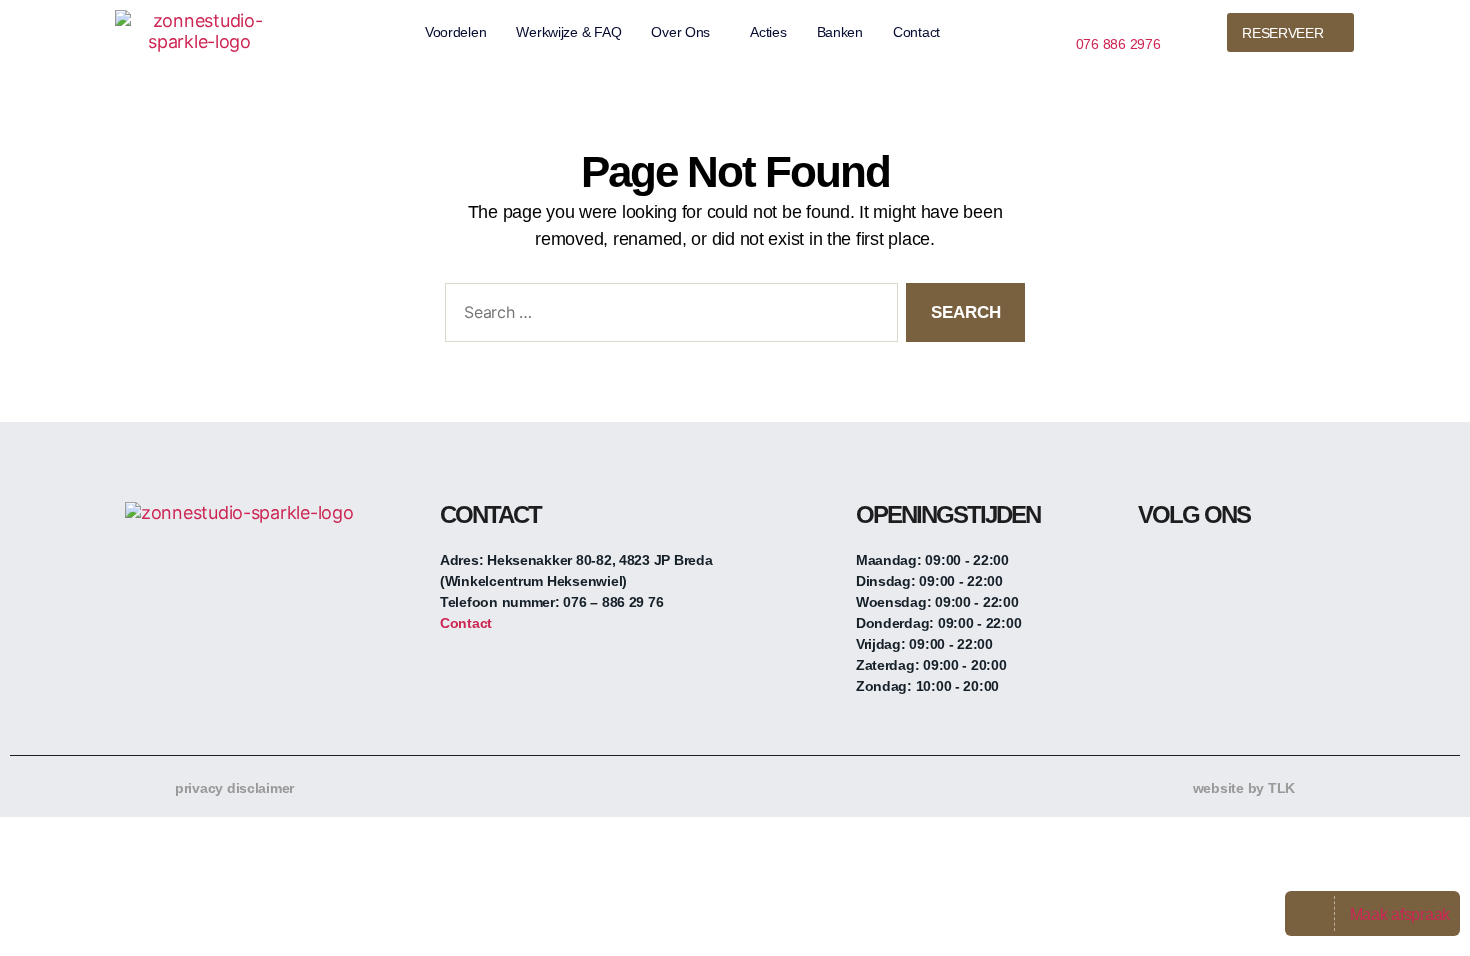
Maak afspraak (1400, 914)
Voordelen (456, 32)
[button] (685, 32)
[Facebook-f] (1153, 568)
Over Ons (680, 32)
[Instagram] (1193, 568)
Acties (768, 32)
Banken (840, 32)
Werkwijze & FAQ (568, 32)
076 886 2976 (1118, 44)
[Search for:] (667, 316)
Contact (916, 32)
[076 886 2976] (1084, 20)
